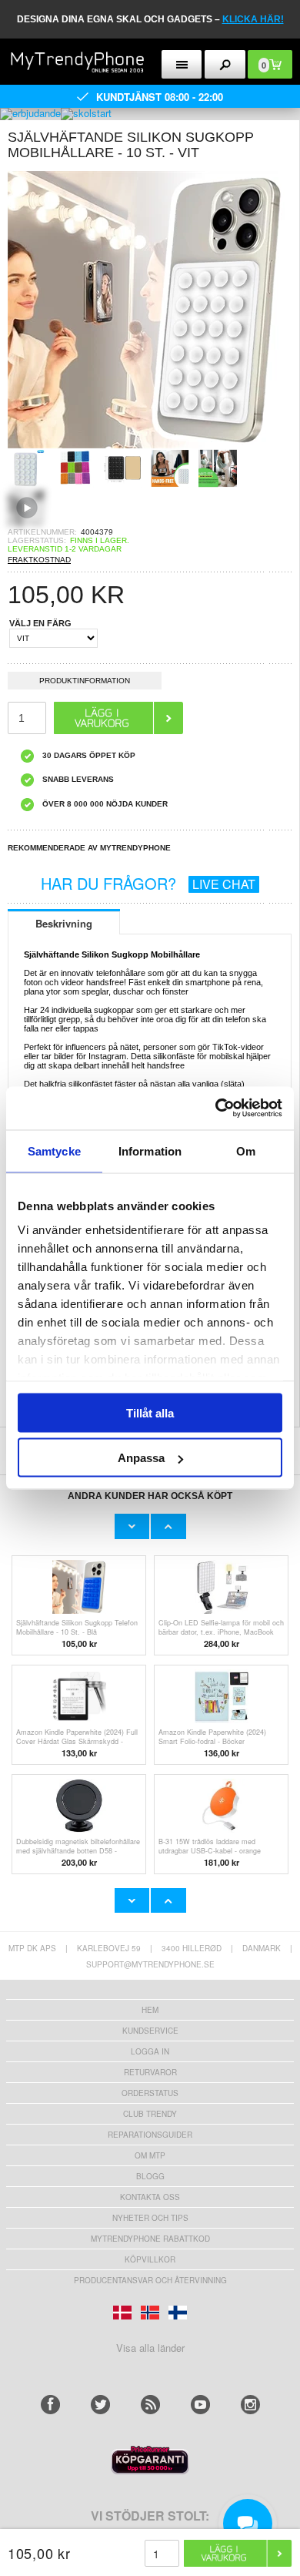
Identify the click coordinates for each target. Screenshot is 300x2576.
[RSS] (150, 2405)
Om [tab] (246, 1150)
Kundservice (150, 2031)
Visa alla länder (150, 2348)
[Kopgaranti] (150, 2470)
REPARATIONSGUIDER (150, 2135)
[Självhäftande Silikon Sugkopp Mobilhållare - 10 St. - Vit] (146, 444)
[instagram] (250, 2405)
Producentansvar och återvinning (150, 2280)
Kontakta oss (150, 2197)
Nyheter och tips (150, 2218)
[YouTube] (200, 2405)
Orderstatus (150, 2093)
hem (150, 2010)
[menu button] (182, 64)
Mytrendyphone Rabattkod (150, 2239)
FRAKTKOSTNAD (39, 560)
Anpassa (141, 1458)
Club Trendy (150, 2114)
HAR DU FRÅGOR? (148, 883)
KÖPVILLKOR (150, 2259)
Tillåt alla (150, 1412)
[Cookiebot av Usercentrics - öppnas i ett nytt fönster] (216, 1109)
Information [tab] (150, 1150)
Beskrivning (64, 923)
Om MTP (150, 2155)
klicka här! (253, 19)
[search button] (225, 64)
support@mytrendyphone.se (150, 1964)
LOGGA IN (150, 2051)
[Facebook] (50, 2405)
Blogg (150, 2176)
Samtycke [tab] (54, 1150)
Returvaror (150, 2072)
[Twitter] (100, 2405)
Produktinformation (85, 681)
